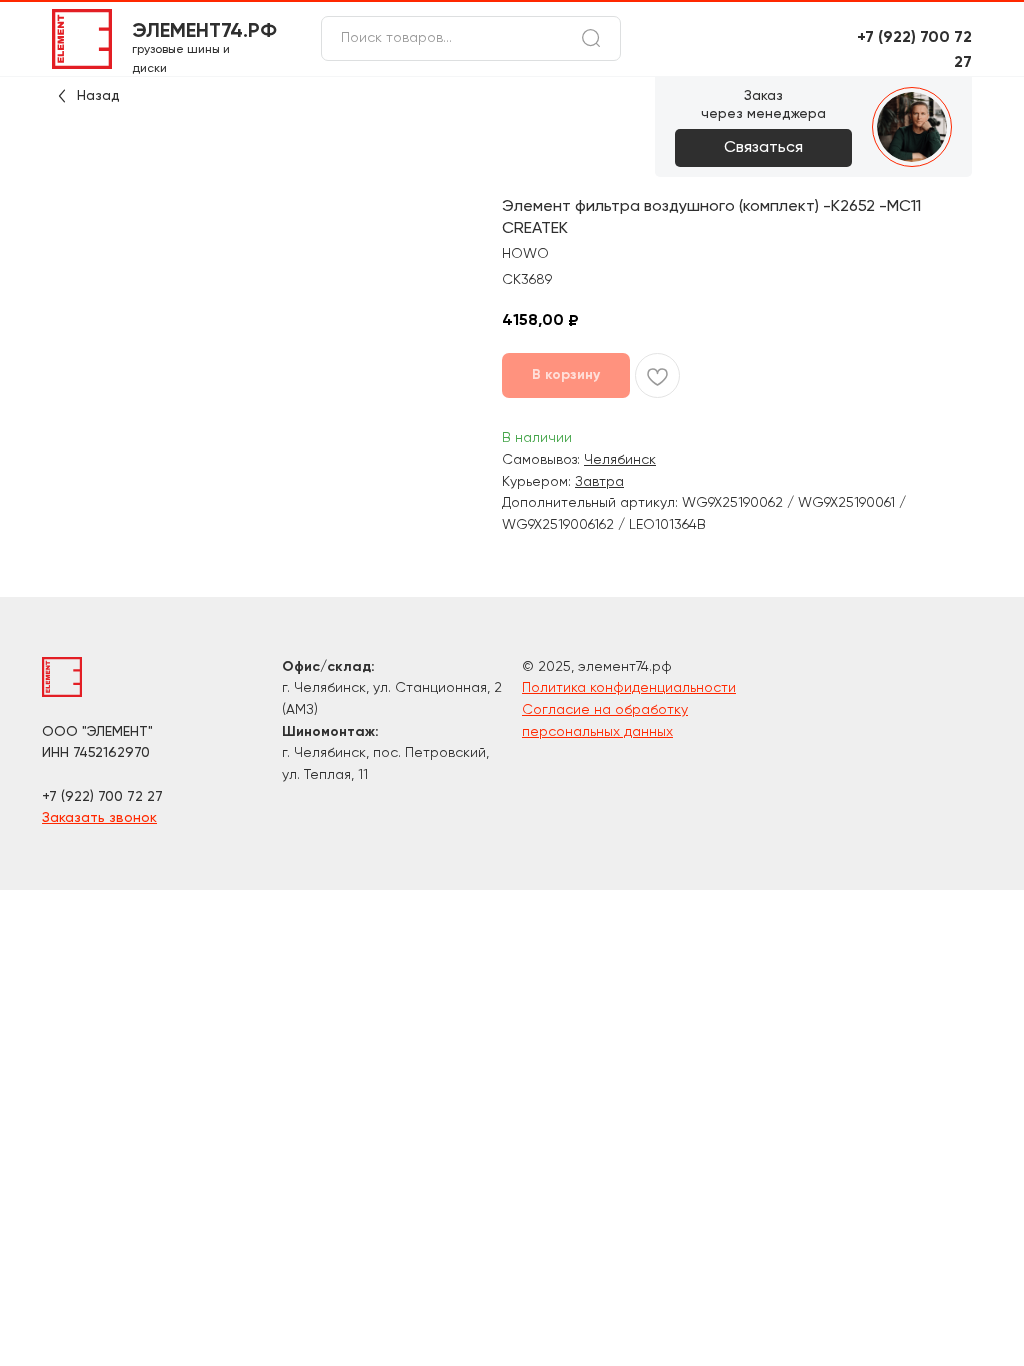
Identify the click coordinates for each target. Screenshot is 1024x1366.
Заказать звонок (99, 818)
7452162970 (111, 753)
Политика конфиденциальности (629, 688)
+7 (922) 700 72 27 (102, 797)
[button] (763, 148)
